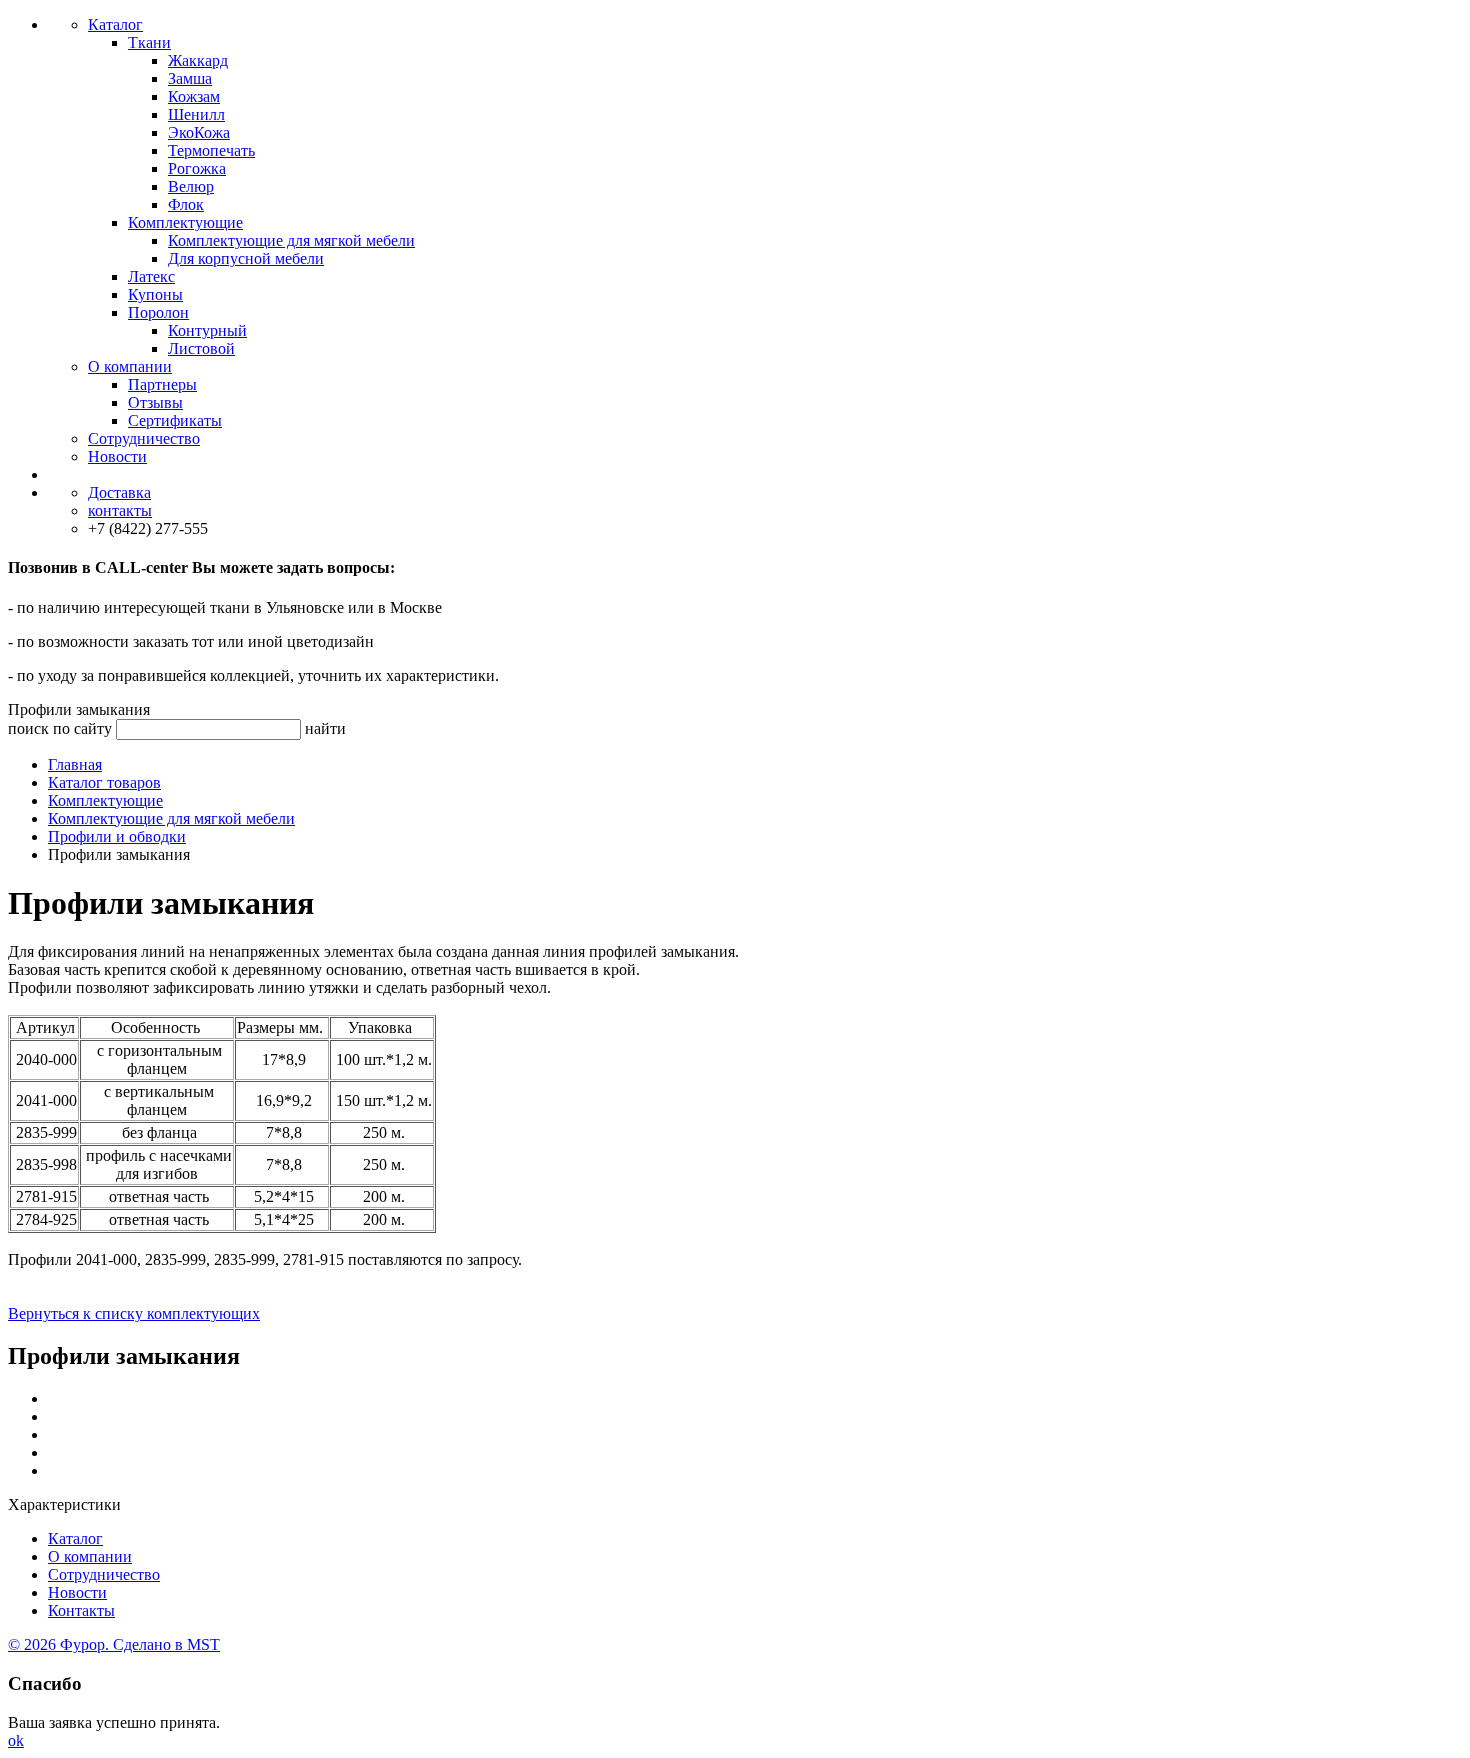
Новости (117, 456)
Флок (186, 204)
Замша (190, 78)
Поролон (158, 312)
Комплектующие (185, 222)
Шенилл (196, 114)
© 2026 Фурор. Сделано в (114, 1644)
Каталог (115, 24)
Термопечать (211, 150)
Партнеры (162, 384)
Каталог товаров (104, 782)
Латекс (151, 276)
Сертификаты (175, 420)
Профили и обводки (117, 836)
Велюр (191, 186)
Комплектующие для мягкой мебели (291, 240)
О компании (130, 366)
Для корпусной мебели (246, 258)
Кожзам (194, 96)
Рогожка (197, 168)
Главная (75, 764)
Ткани (149, 42)
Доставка (119, 492)
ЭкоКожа (199, 132)
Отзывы (155, 402)
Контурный (207, 330)
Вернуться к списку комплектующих (134, 1313)
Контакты (81, 1610)
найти (325, 728)
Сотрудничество (144, 438)
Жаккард (198, 60)
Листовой (201, 348)
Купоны (155, 294)
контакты (120, 510)
